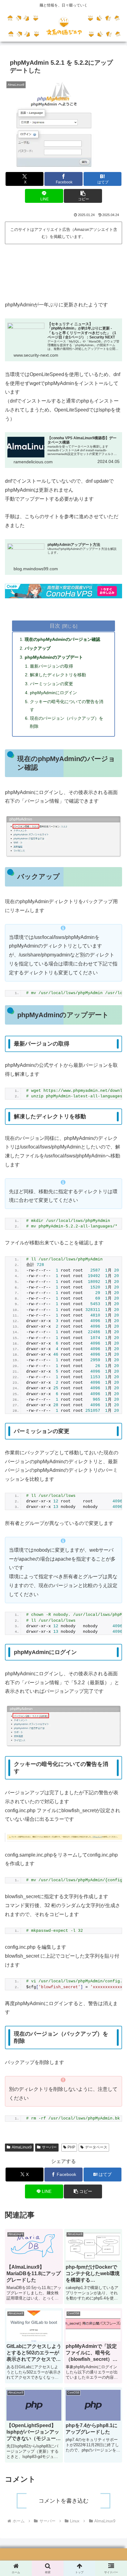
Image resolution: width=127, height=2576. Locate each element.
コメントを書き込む (63, 2501)
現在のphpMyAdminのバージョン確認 (62, 639)
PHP (71, 2147)
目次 (55, 626)
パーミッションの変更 (51, 684)
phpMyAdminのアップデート (54, 657)
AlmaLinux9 (22, 2147)
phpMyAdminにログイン (53, 693)
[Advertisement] (63, 270)
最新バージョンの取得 (51, 666)
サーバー (49, 2147)
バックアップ (38, 648)
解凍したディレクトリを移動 (58, 675)
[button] (83, 196)
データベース (96, 2147)
